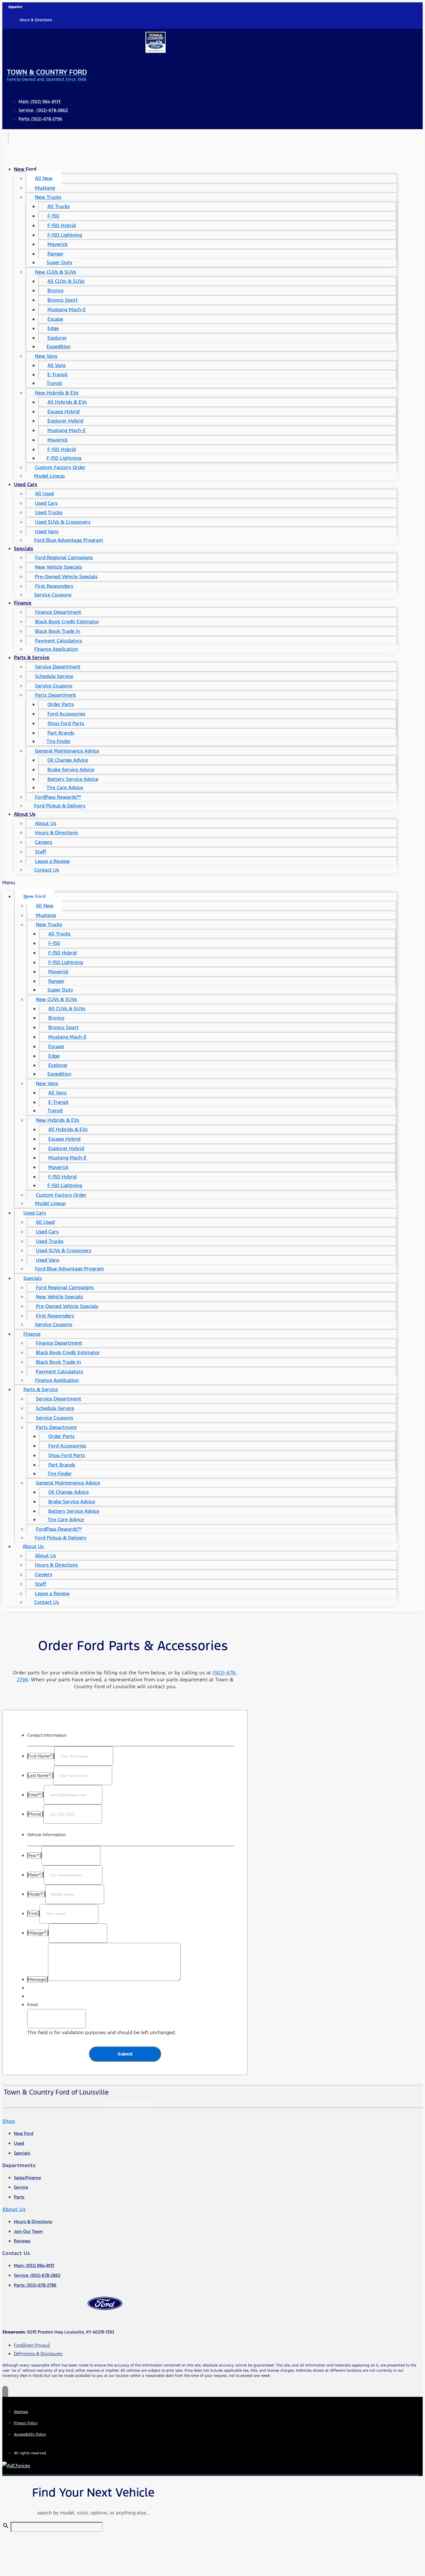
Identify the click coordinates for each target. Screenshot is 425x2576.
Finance (23, 603)
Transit (54, 383)
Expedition (59, 346)
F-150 (53, 216)
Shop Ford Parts (66, 723)
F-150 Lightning (65, 235)
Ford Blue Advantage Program (69, 540)
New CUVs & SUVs (56, 272)
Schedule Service (54, 676)
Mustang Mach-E (67, 310)
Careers (44, 842)
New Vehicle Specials (59, 567)
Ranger (56, 254)
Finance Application (56, 649)
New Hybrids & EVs (57, 393)
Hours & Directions (56, 833)
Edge (53, 328)
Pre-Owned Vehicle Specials (66, 577)
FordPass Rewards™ (58, 797)
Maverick (58, 244)
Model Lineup (49, 476)
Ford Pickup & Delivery (60, 806)
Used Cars (25, 484)
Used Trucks (49, 512)
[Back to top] (5, 2392)
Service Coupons (53, 595)
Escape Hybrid (63, 412)
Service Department (58, 667)
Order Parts (61, 704)
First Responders (54, 586)
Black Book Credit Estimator (67, 622)
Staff (40, 852)
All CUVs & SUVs (66, 281)
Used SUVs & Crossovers (63, 522)
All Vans (57, 365)
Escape (55, 319)
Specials (23, 548)
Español (15, 7)
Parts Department (56, 695)
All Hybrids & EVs (67, 402)
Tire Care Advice (65, 787)
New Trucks (48, 197)
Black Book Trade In (58, 631)
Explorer (57, 338)
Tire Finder (59, 741)
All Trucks (59, 206)
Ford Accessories (66, 714)
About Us (25, 814)
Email (33, 2005)
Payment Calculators (59, 641)
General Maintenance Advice (67, 751)
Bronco (56, 290)
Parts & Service (32, 657)
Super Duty (59, 262)
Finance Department (58, 612)
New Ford (25, 169)
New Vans (46, 356)
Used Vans (47, 531)
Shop (9, 2121)
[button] (200, 883)
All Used (44, 494)
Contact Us (47, 870)
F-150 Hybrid (62, 225)
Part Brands (61, 733)
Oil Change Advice (68, 760)
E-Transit (58, 375)
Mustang (45, 188)
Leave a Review (52, 861)
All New (44, 178)
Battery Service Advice (73, 779)
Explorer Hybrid (65, 421)
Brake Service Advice (71, 770)
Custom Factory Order (60, 467)
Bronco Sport (63, 300)
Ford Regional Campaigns (64, 557)
